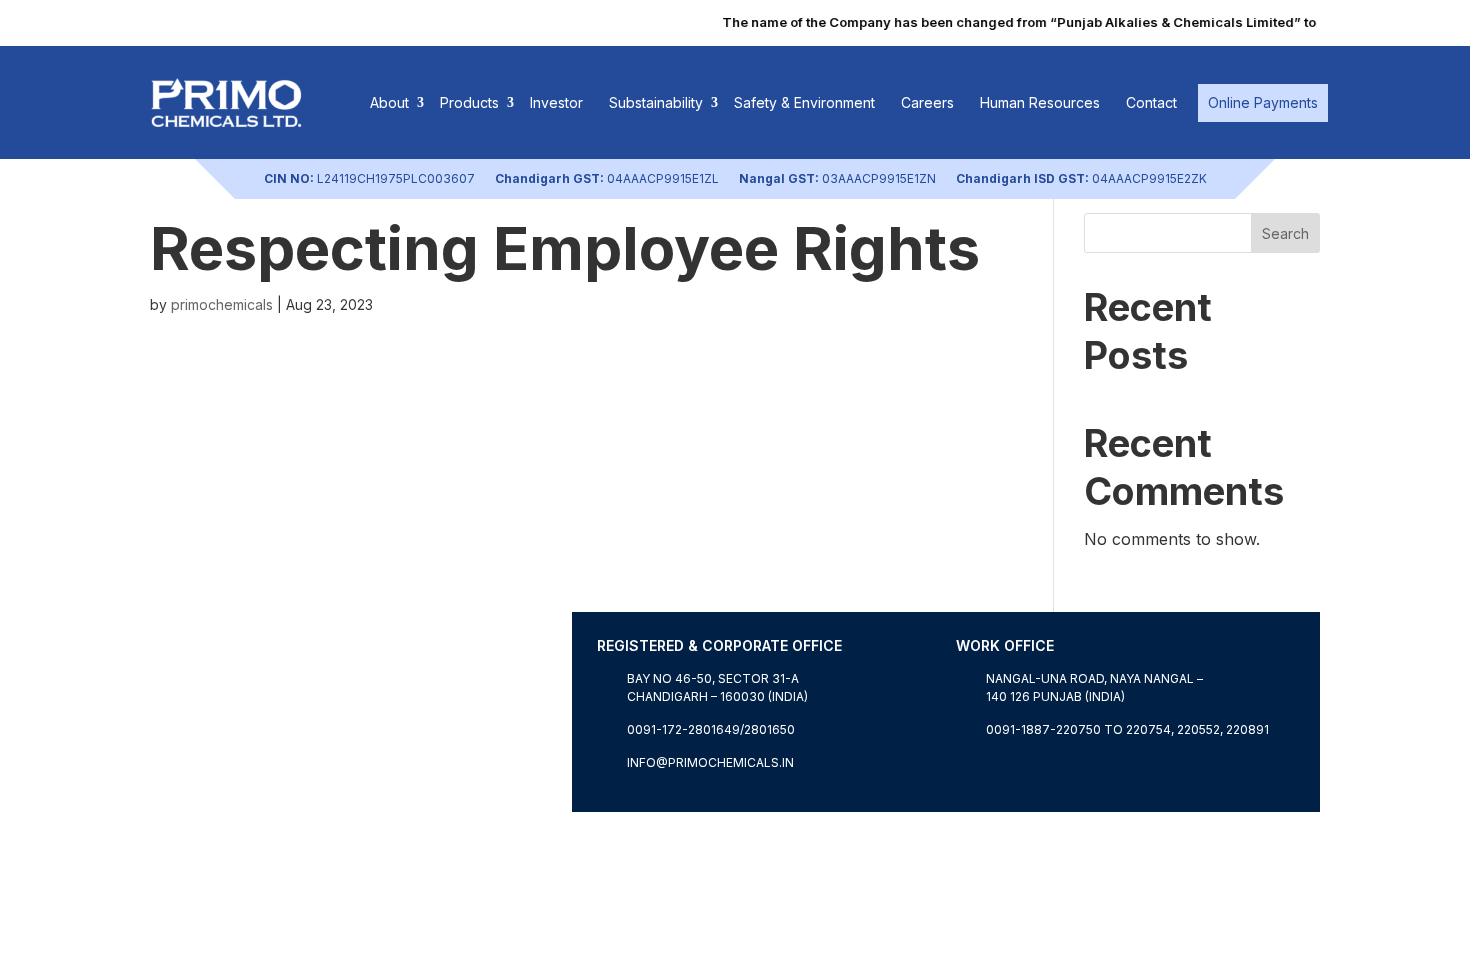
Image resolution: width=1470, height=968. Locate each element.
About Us (186, 799)
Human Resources (1040, 102)
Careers (927, 102)
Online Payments (1263, 102)
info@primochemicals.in (710, 762)
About (389, 102)
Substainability (656, 102)
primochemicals (222, 304)
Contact (1151, 102)
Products (469, 102)
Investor (556, 102)
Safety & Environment (804, 102)
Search (1285, 233)
